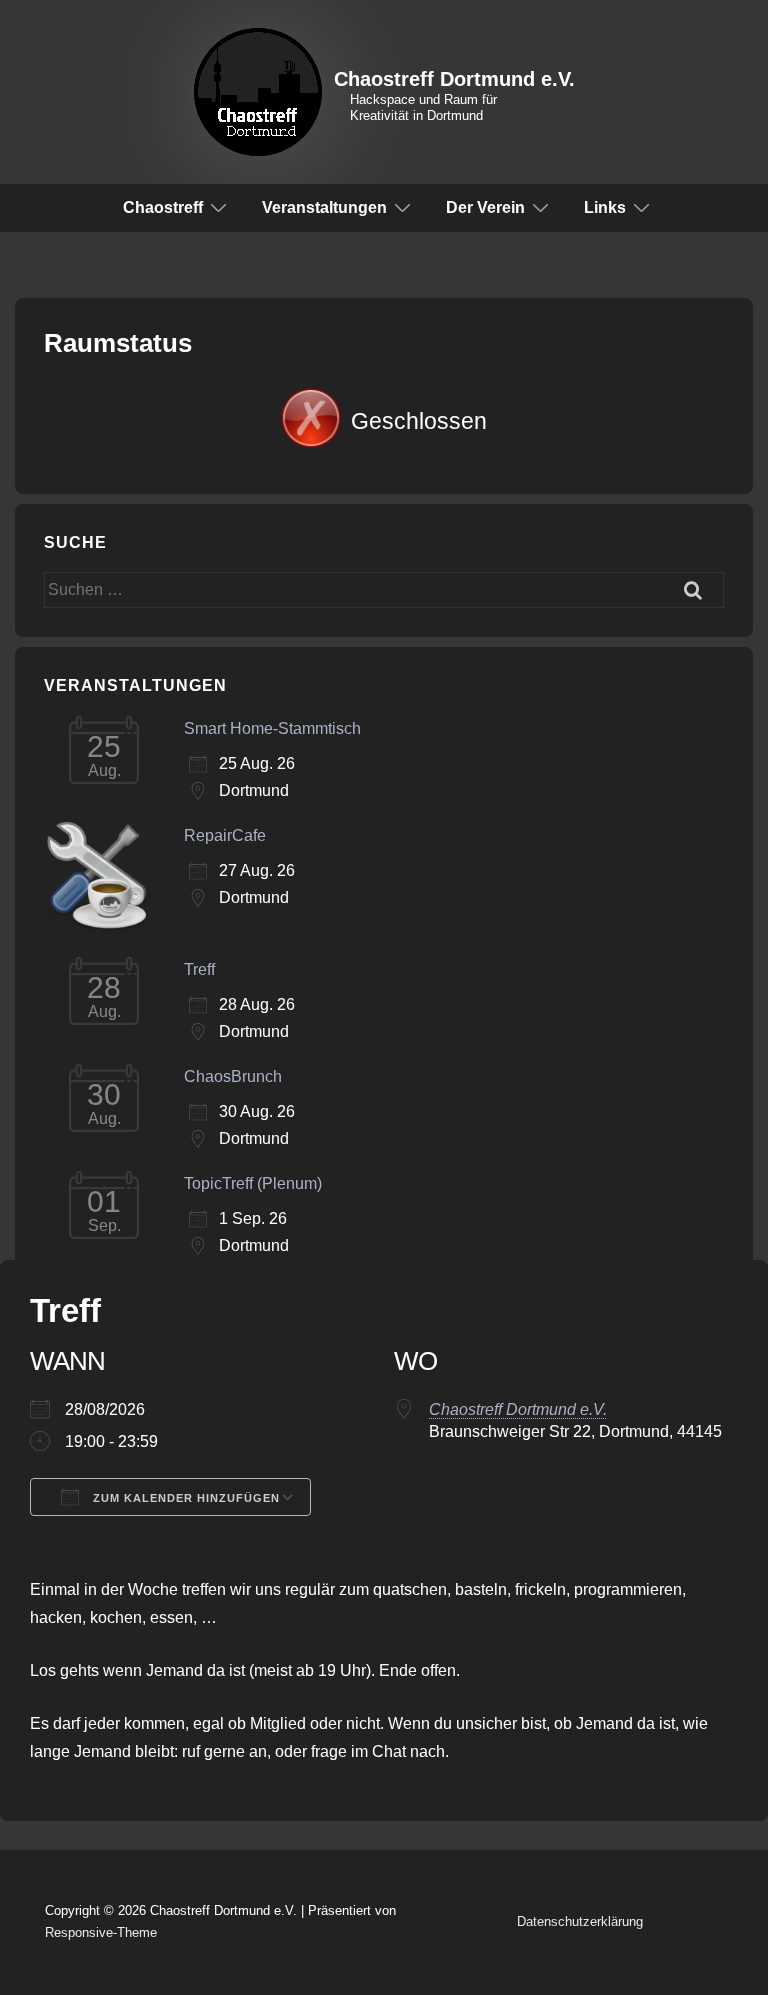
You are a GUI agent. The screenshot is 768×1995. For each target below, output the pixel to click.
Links (605, 207)
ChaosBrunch (233, 1076)
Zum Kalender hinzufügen (184, 1498)
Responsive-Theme (101, 1932)
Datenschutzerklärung (580, 1921)
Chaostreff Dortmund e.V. (454, 79)
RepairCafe (225, 835)
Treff (199, 969)
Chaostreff (163, 207)
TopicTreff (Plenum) (253, 1183)
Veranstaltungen (324, 207)
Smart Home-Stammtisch (272, 728)
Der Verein (485, 207)
